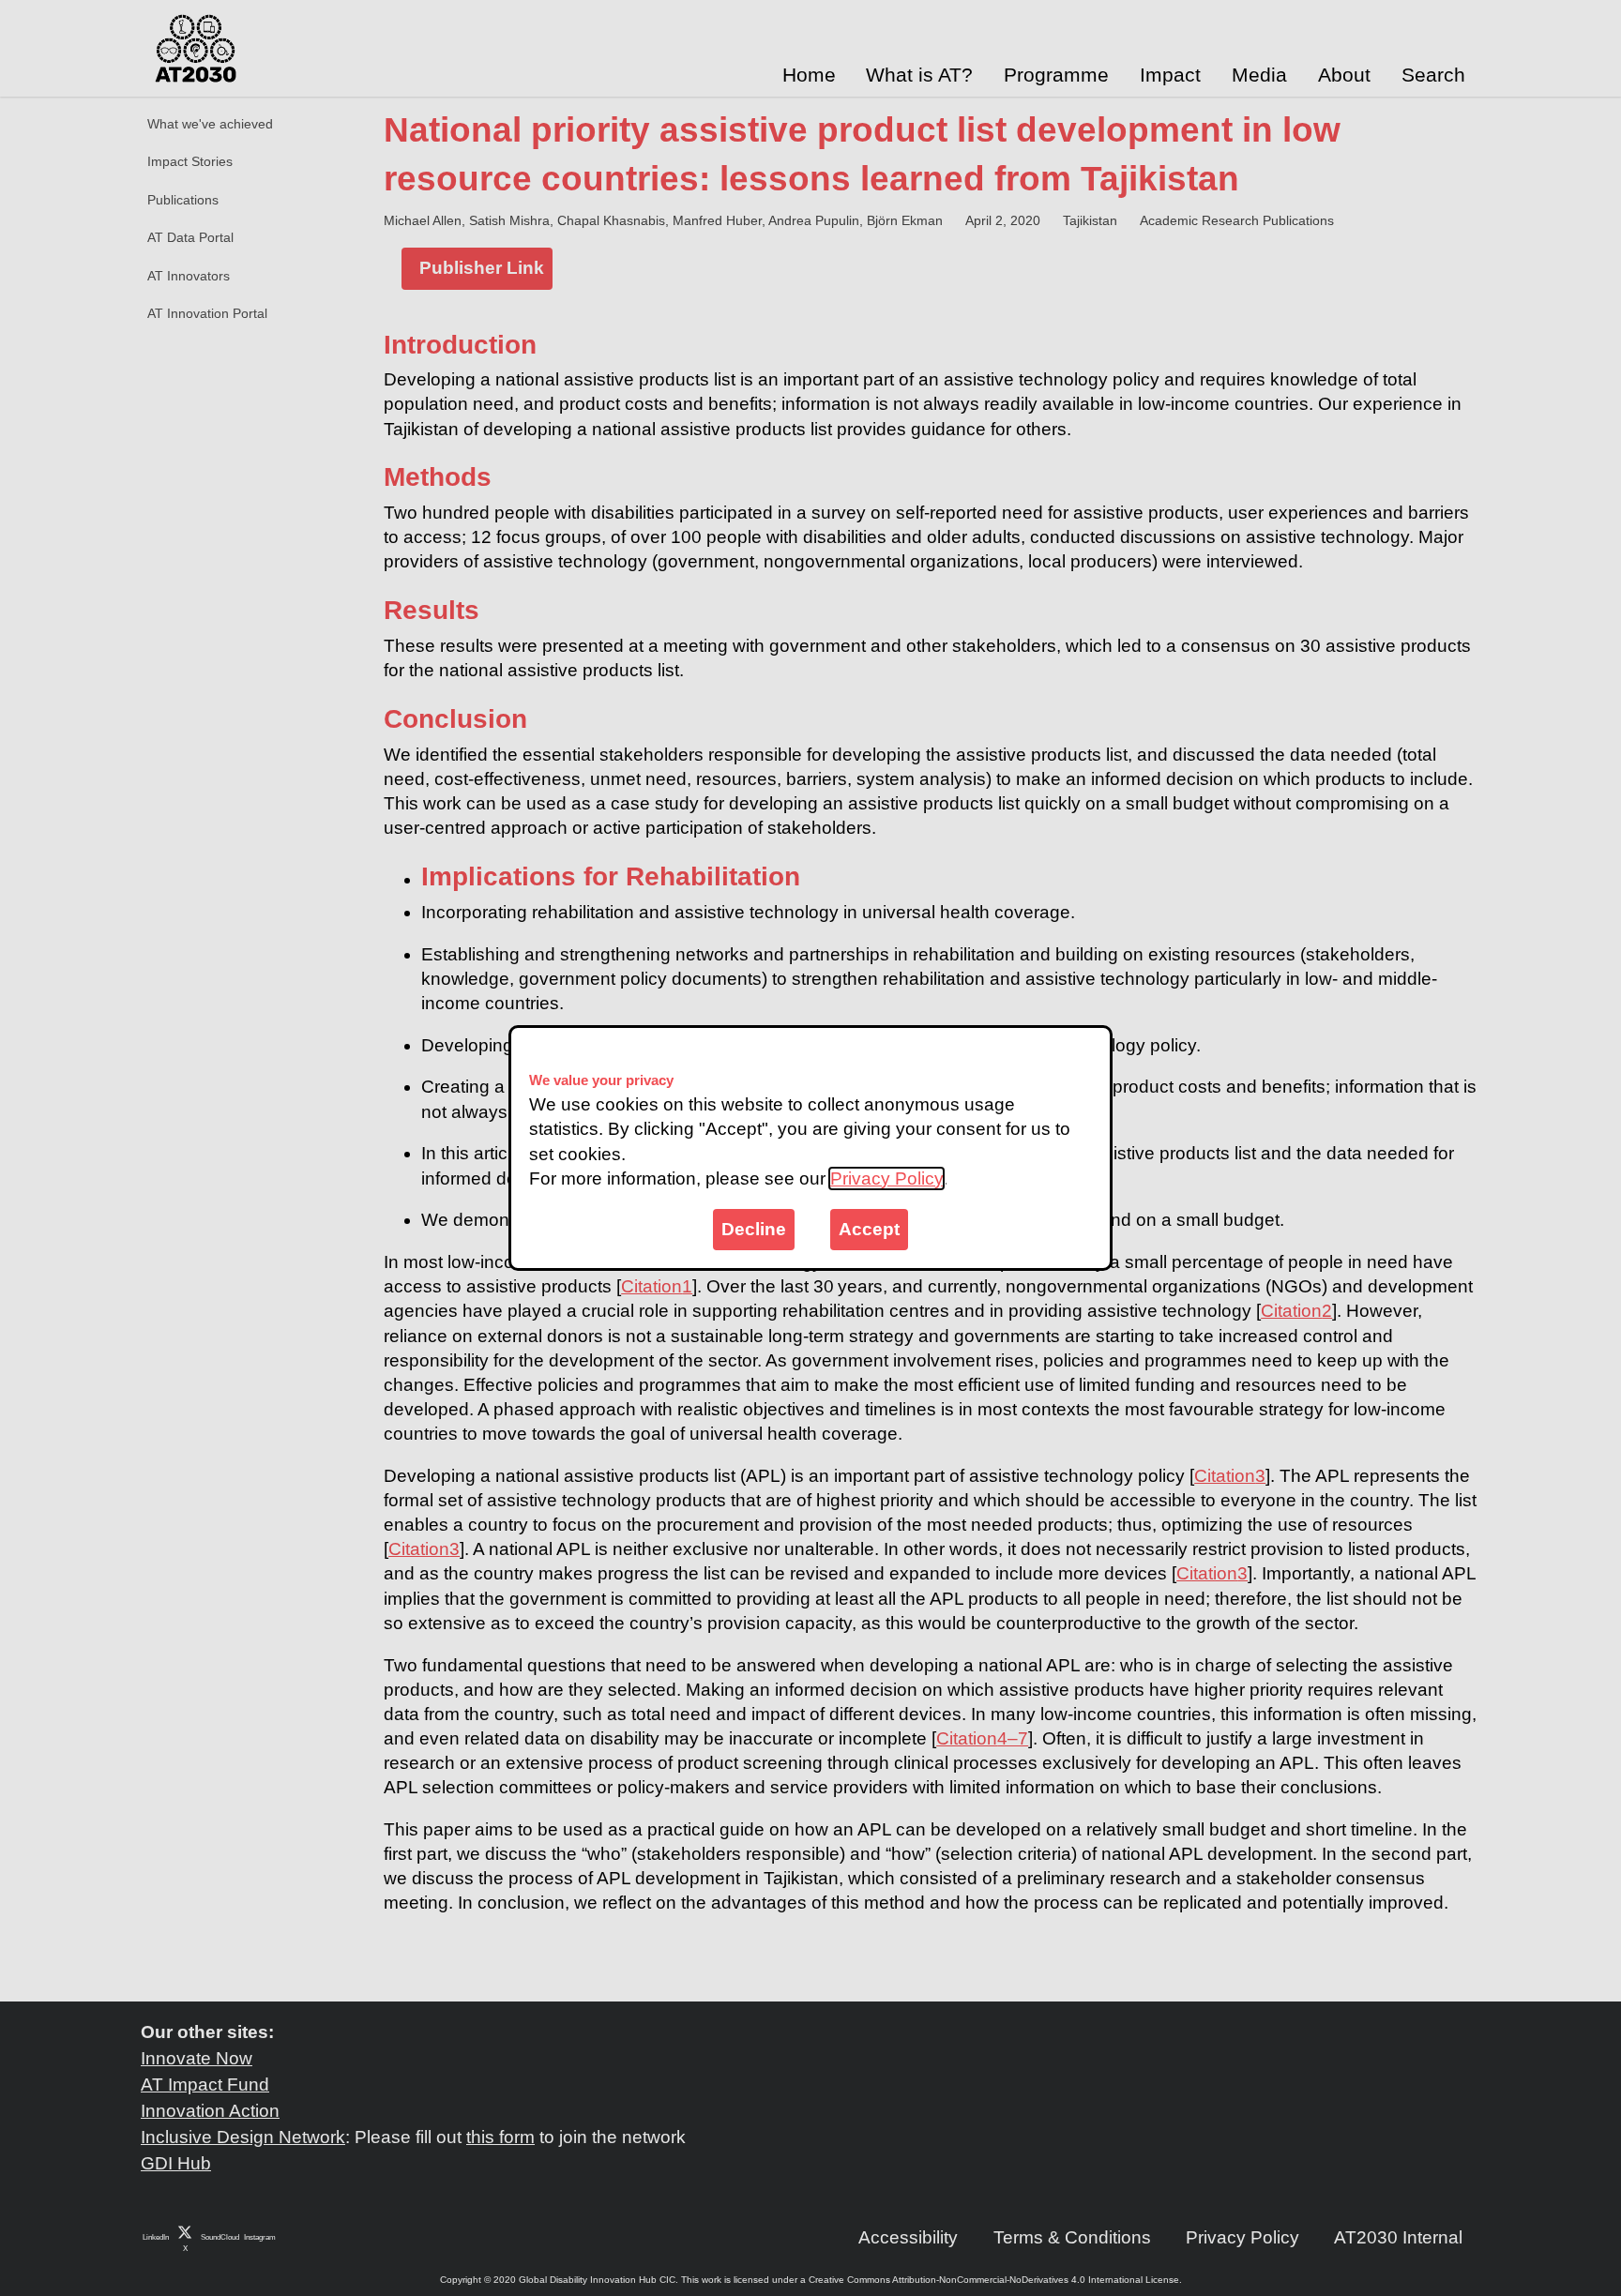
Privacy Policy (886, 1178)
